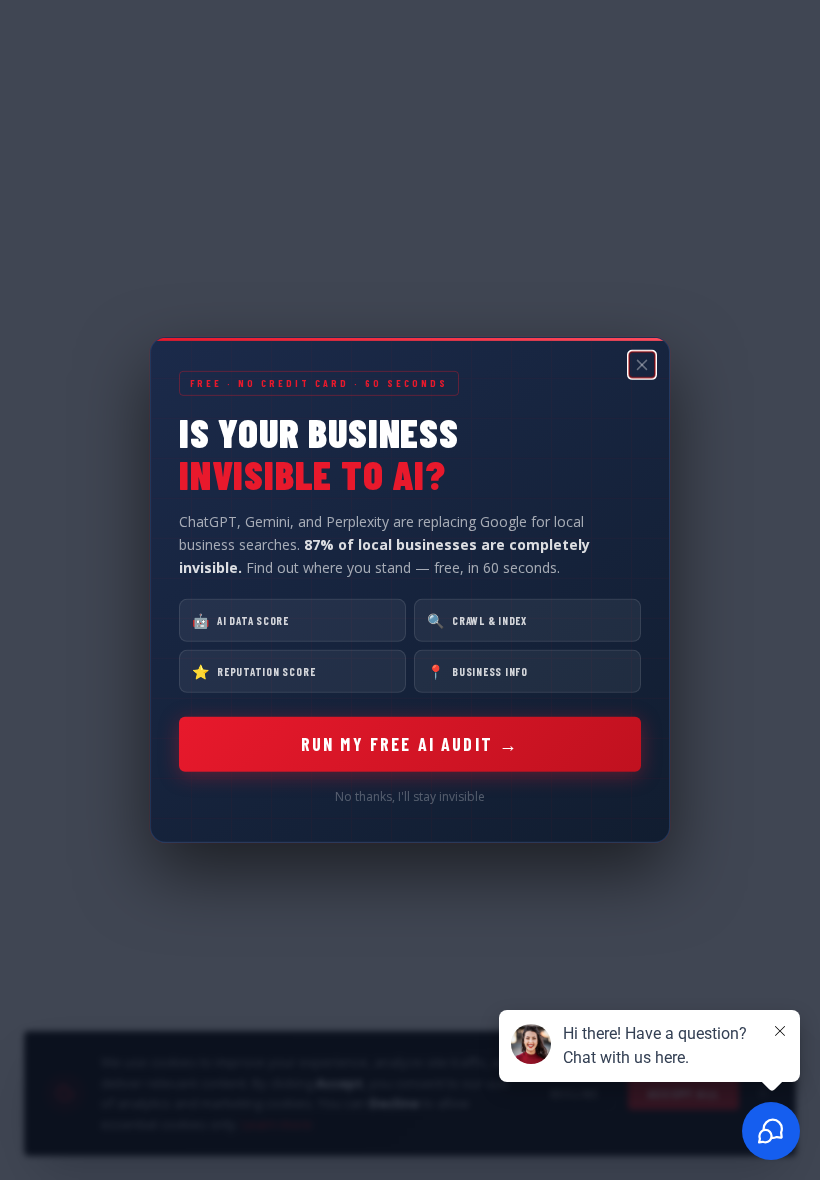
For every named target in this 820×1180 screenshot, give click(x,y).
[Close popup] (642, 365)
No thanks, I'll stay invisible (410, 796)
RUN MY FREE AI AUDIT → (410, 744)
